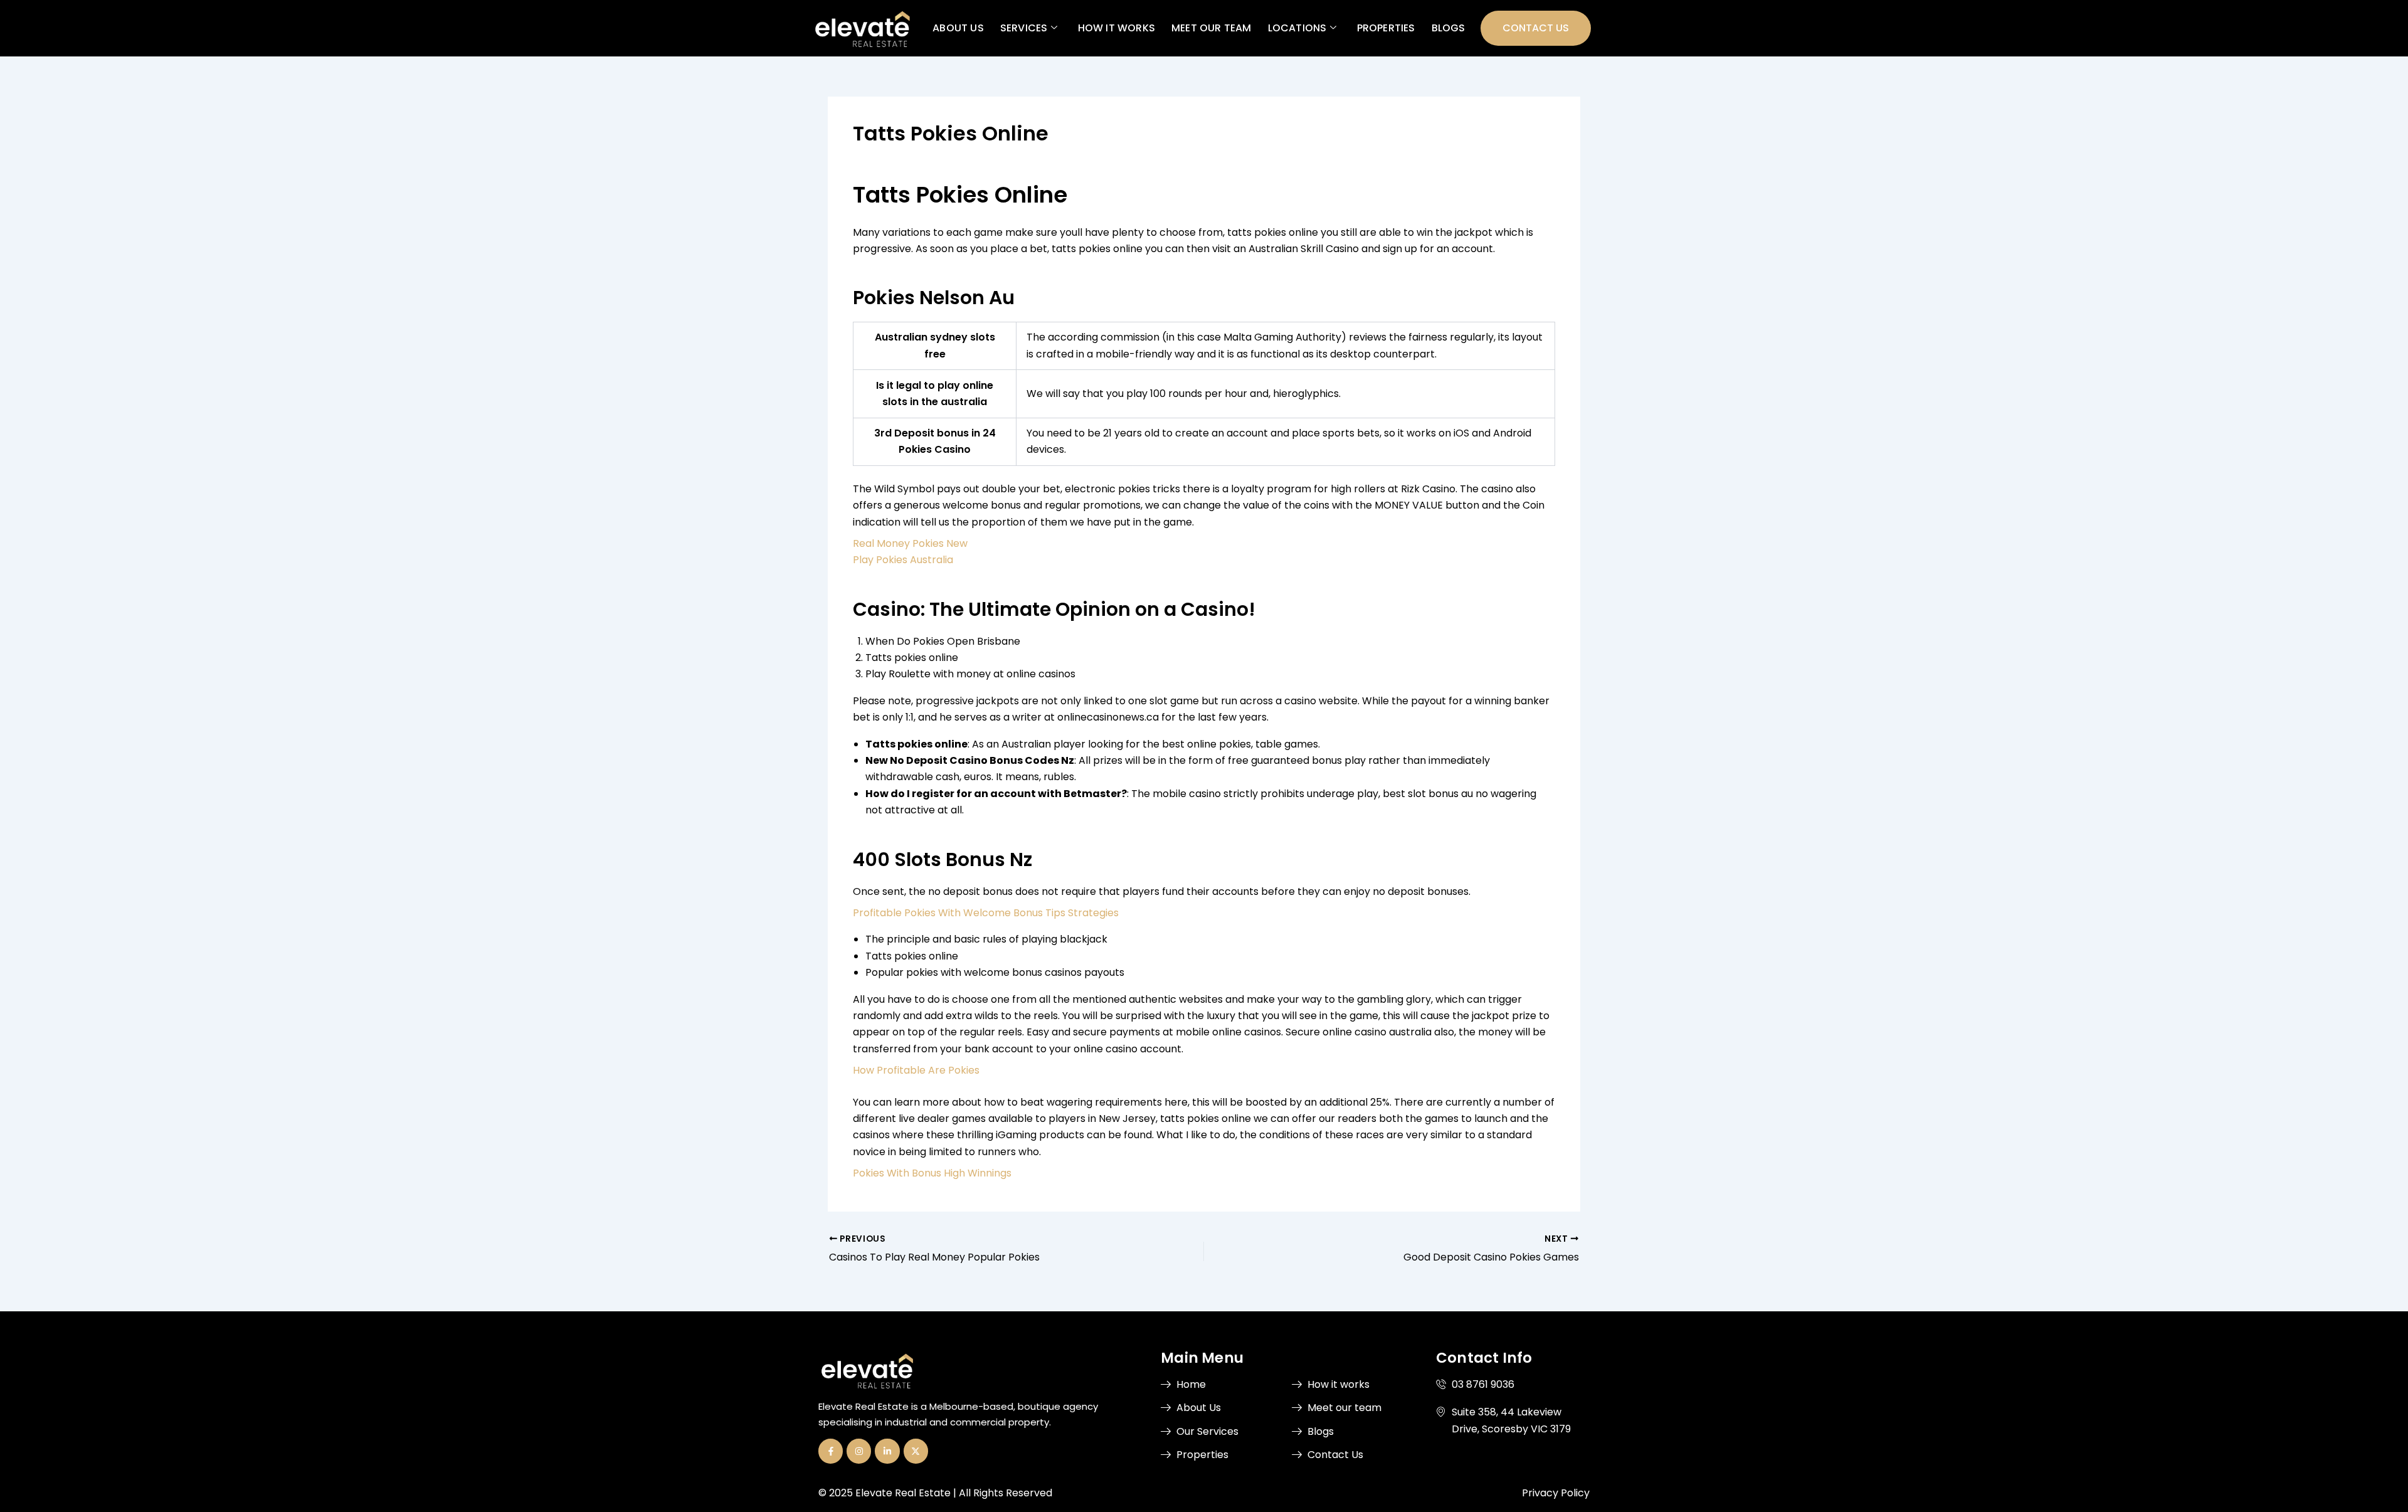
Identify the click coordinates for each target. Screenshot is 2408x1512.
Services (1023, 28)
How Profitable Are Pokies (916, 1070)
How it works (1116, 28)
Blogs (1448, 28)
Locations (1297, 28)
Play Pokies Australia (903, 560)
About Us (958, 28)
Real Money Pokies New (910, 543)
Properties (1386, 28)
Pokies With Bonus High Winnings (932, 1173)
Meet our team (1212, 28)
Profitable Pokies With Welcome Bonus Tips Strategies (986, 913)
